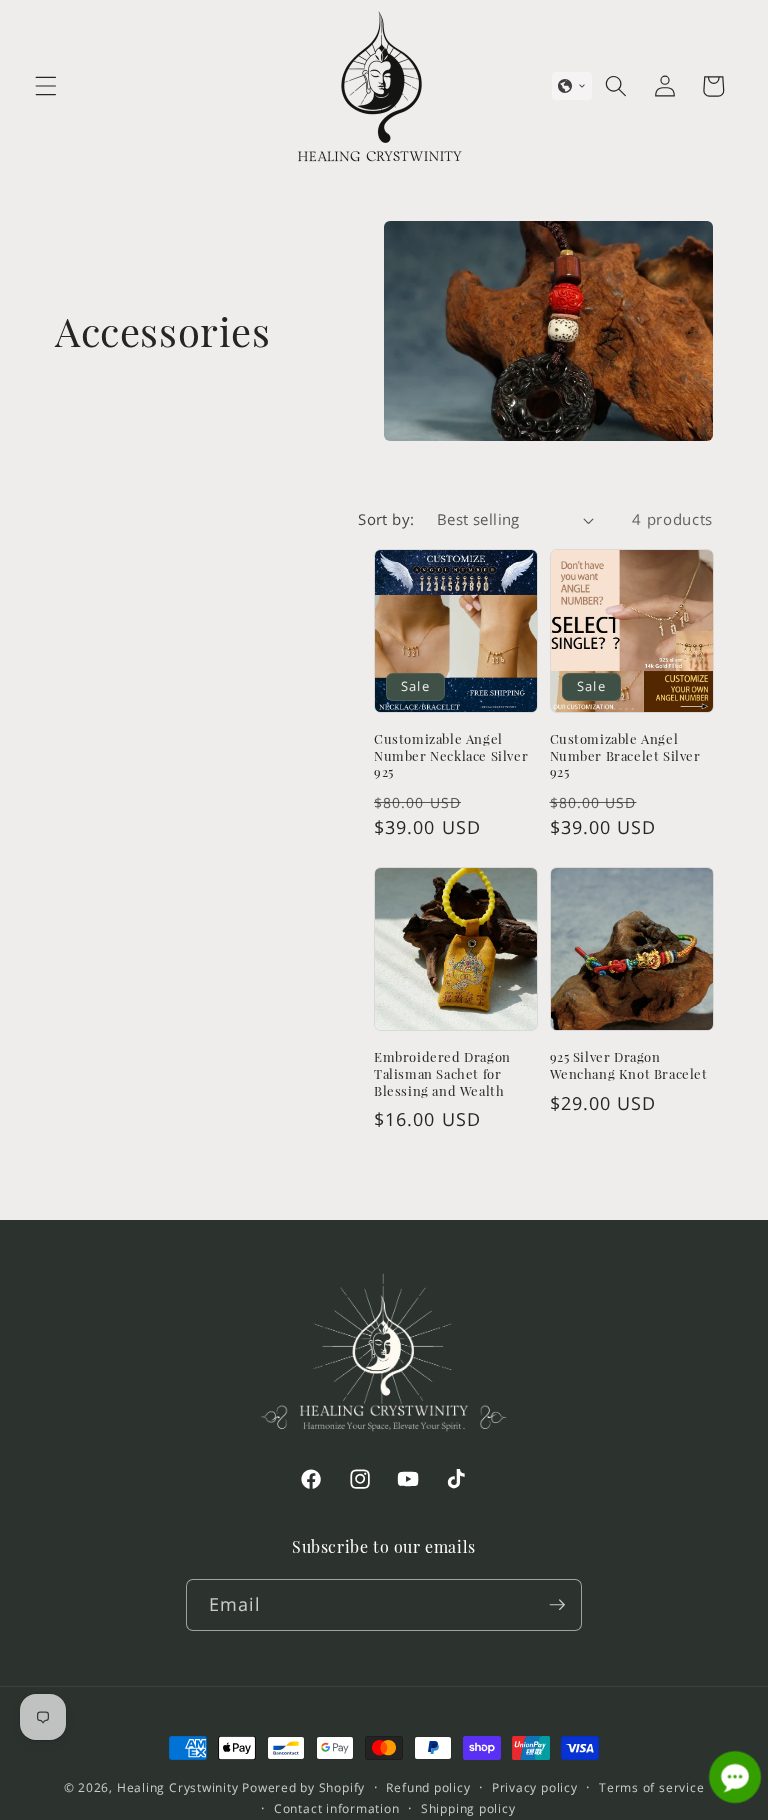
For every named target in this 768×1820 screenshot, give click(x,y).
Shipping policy (468, 1808)
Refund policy (428, 1787)
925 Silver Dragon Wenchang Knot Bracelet (629, 1065)
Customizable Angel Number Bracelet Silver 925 (625, 756)
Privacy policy (535, 1787)
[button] (46, 86)
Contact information (337, 1808)
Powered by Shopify (303, 1787)
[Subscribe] (557, 1605)
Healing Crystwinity (178, 1787)
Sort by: (386, 519)
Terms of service (651, 1787)
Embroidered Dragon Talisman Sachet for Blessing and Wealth (442, 1074)
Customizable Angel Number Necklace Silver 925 (451, 756)
